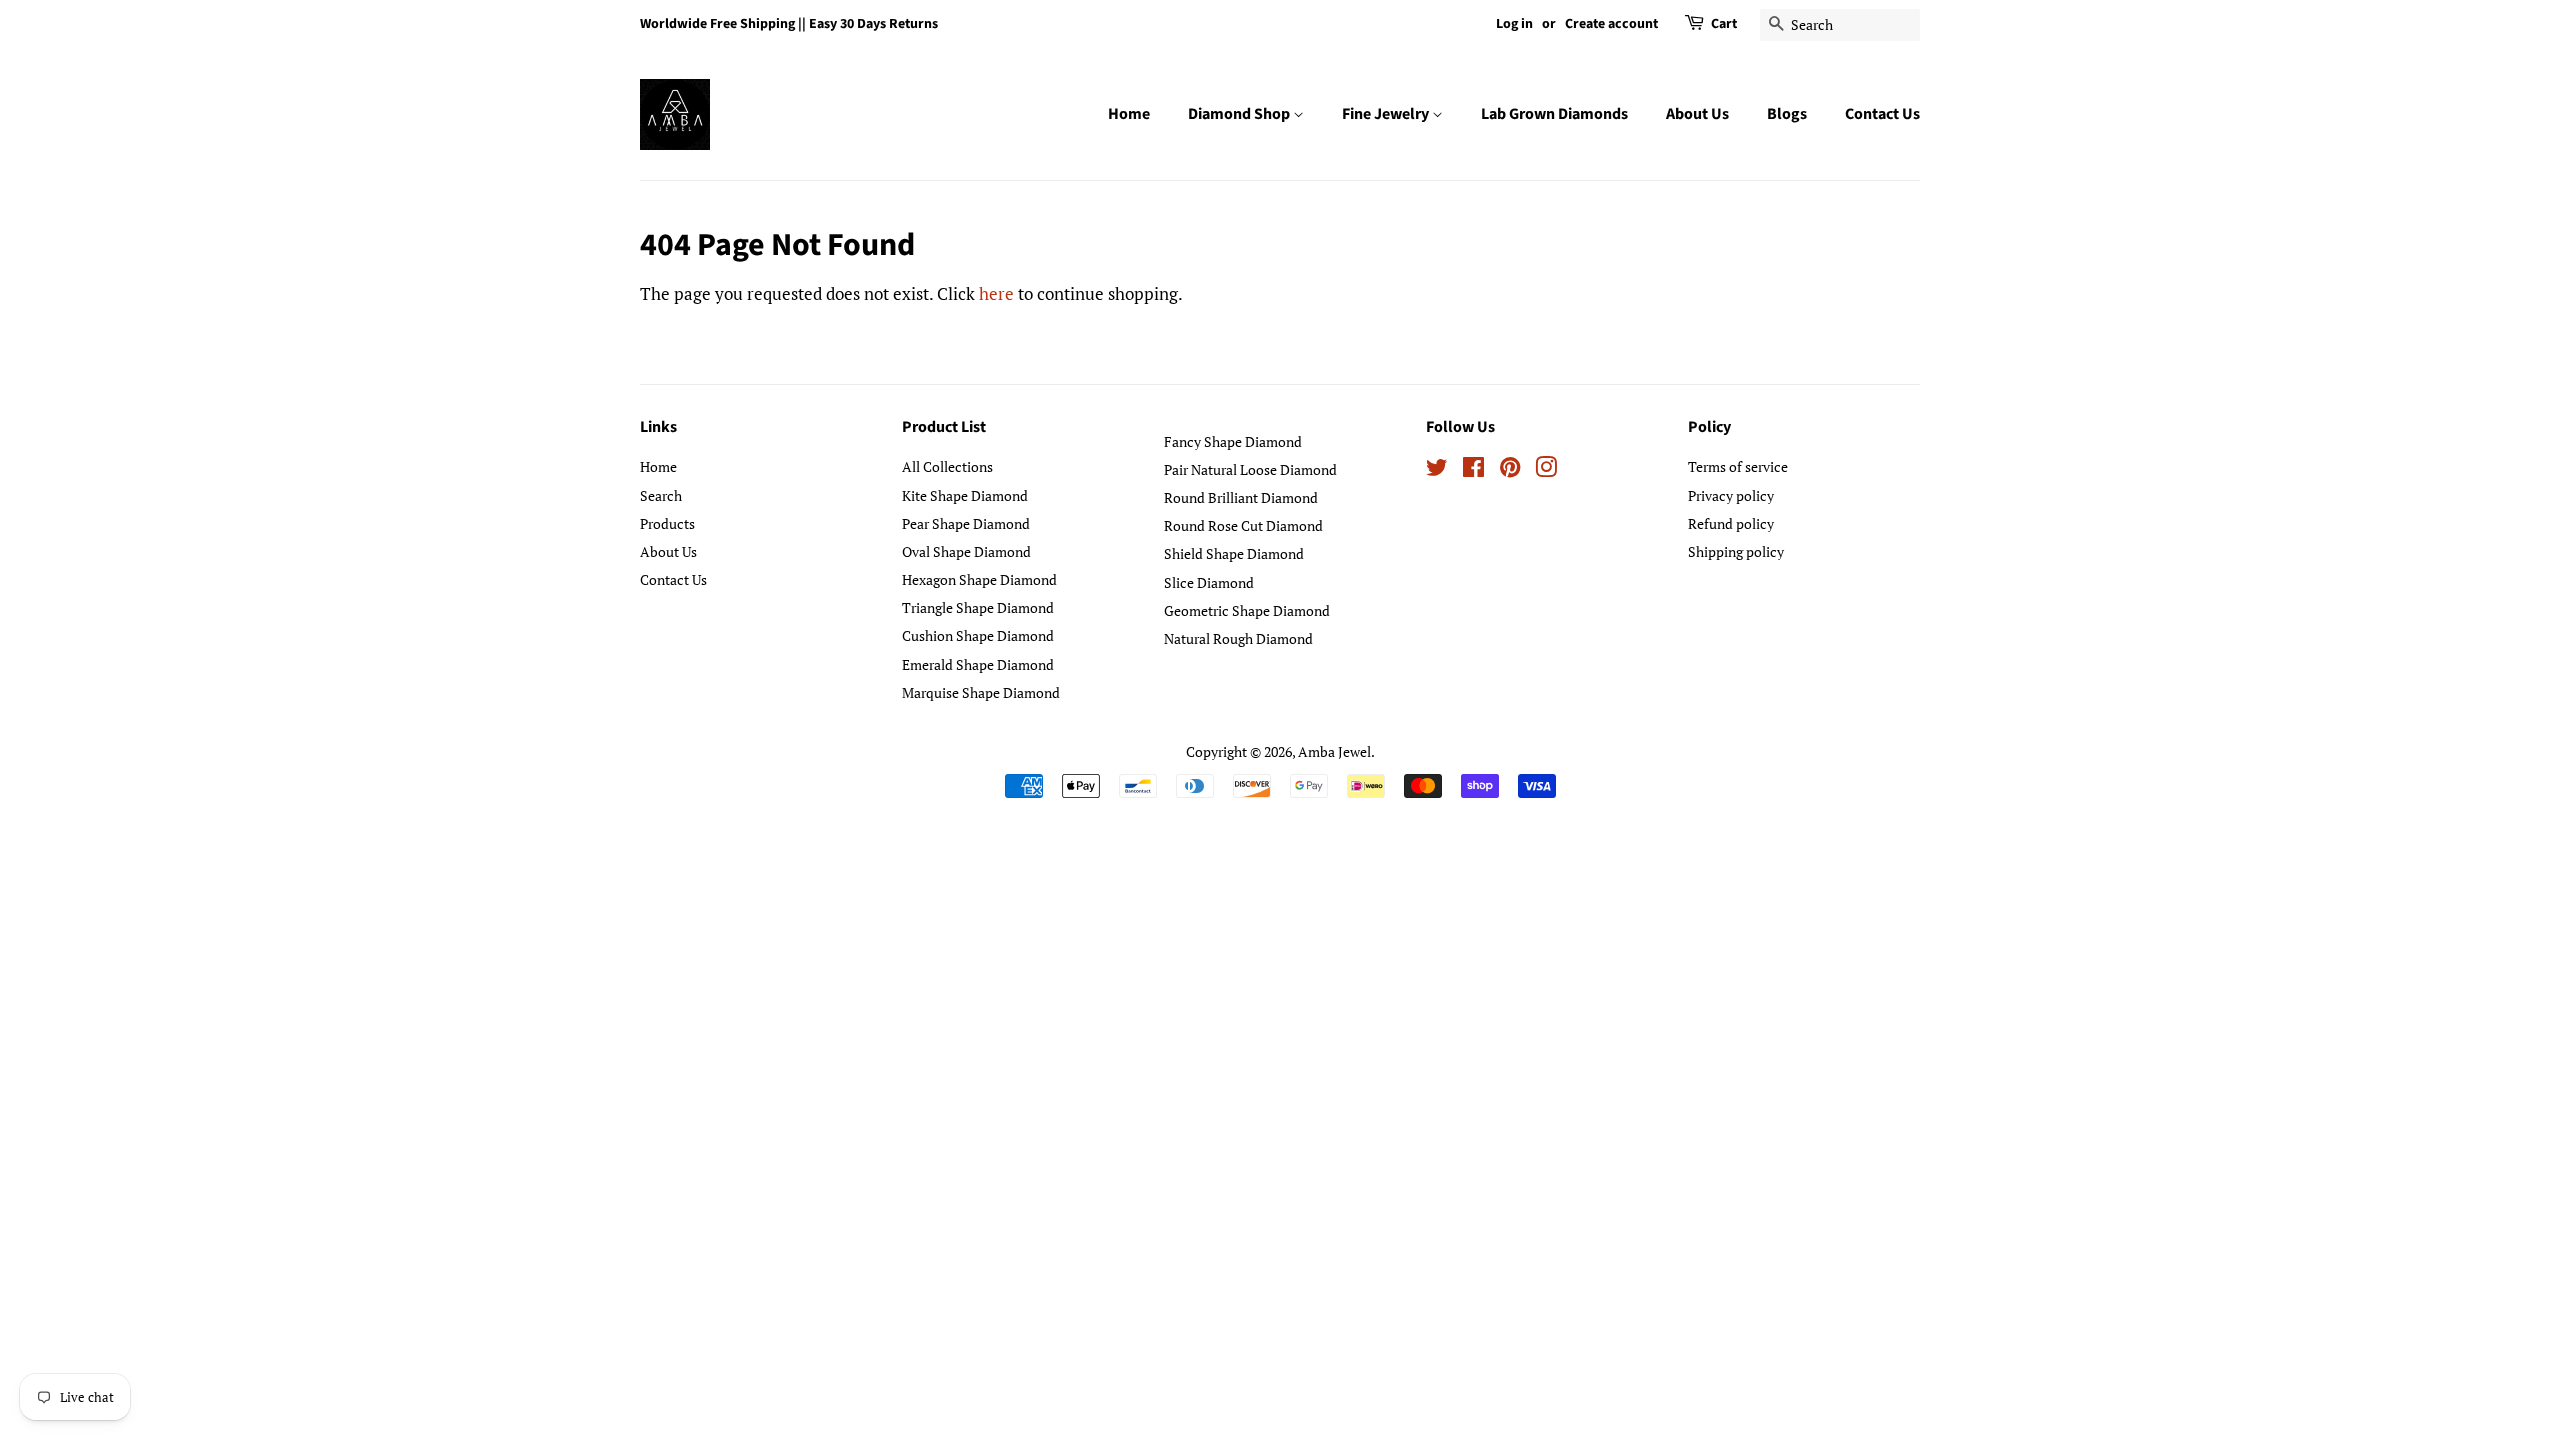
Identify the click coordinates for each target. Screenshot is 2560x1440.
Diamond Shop (1240, 114)
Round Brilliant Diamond (1241, 497)
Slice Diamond (1209, 582)
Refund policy (1731, 523)
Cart (1724, 24)
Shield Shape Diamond (1234, 553)
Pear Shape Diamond (966, 523)
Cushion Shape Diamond (978, 635)
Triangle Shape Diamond (978, 607)
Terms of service (1738, 466)
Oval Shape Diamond (966, 551)
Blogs (1787, 114)
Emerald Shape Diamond (978, 664)
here (996, 293)
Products (667, 523)
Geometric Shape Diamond (1247, 610)
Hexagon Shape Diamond (979, 579)
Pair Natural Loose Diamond (1250, 469)
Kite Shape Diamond (965, 495)
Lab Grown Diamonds (1554, 114)
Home (1129, 114)
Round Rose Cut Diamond (1243, 525)
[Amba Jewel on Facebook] (1473, 470)
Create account (1611, 24)
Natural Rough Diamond (1238, 638)
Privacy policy (1731, 495)
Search (661, 495)
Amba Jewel (1334, 751)
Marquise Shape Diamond (981, 692)
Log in (1514, 24)
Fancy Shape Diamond (1233, 441)
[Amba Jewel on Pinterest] (1510, 470)
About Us (1697, 114)
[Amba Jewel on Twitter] (1437, 470)
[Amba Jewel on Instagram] (1546, 470)
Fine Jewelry (1387, 114)
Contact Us (1882, 114)
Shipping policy (1736, 551)
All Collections (947, 466)
